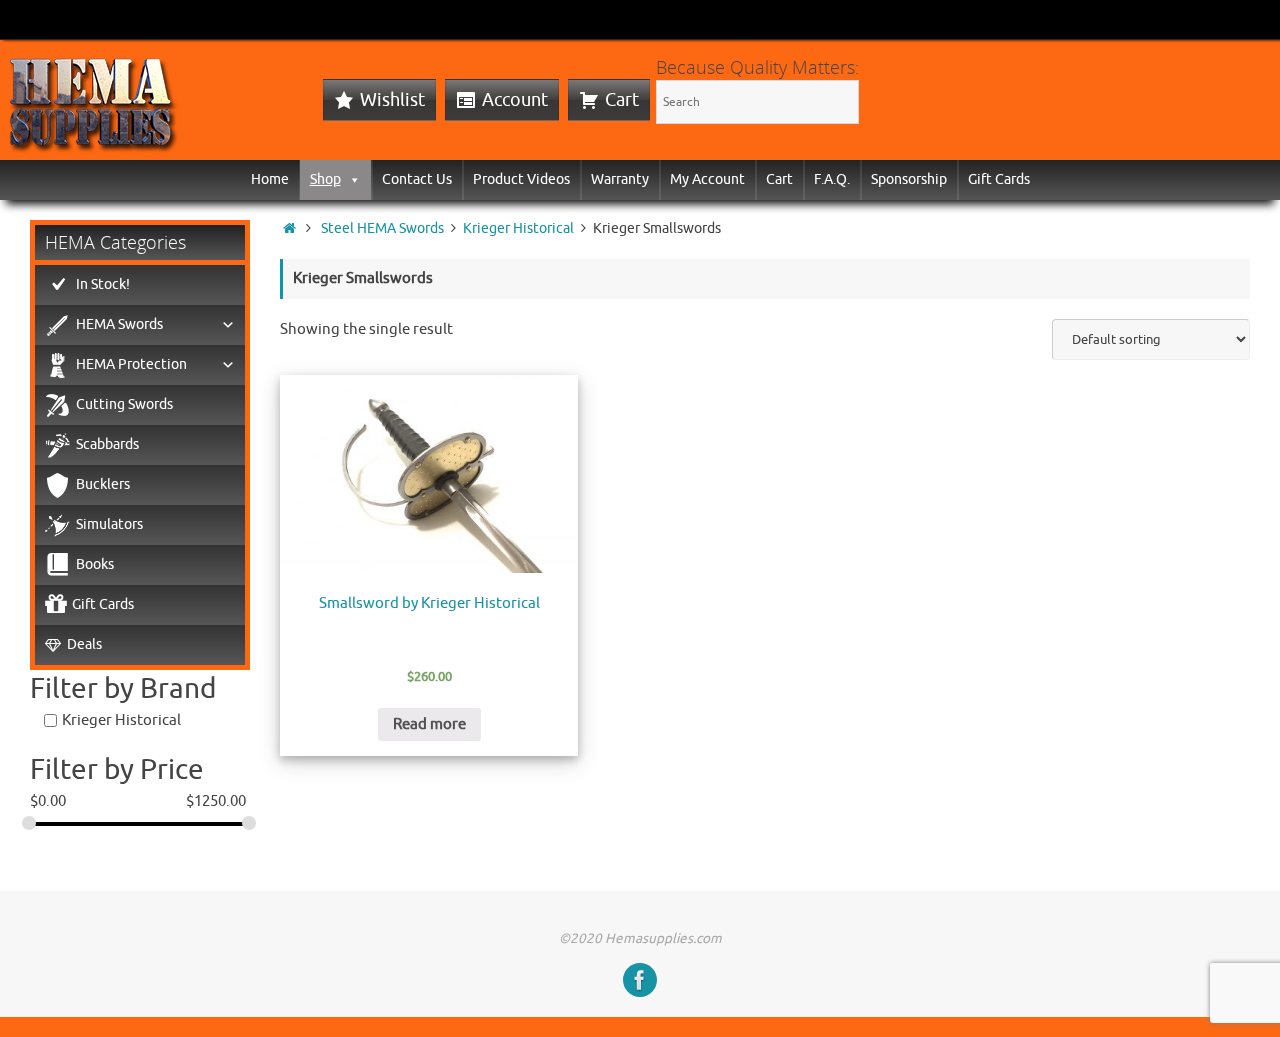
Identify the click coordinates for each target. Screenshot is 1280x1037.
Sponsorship (909, 179)
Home (270, 179)
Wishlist (392, 100)
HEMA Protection (131, 364)
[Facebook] (640, 980)
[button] (351, 179)
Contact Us (417, 179)
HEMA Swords (119, 324)
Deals (84, 644)
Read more (429, 724)
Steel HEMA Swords (382, 228)
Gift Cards (999, 179)
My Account (707, 179)
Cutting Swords (124, 404)
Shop (325, 179)
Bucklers (103, 484)
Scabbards (107, 444)
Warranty (620, 179)
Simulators (109, 524)
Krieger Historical (518, 228)
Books (95, 564)
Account (515, 100)
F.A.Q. (832, 179)
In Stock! (103, 284)
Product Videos (521, 179)
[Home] (289, 228)
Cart (622, 100)
